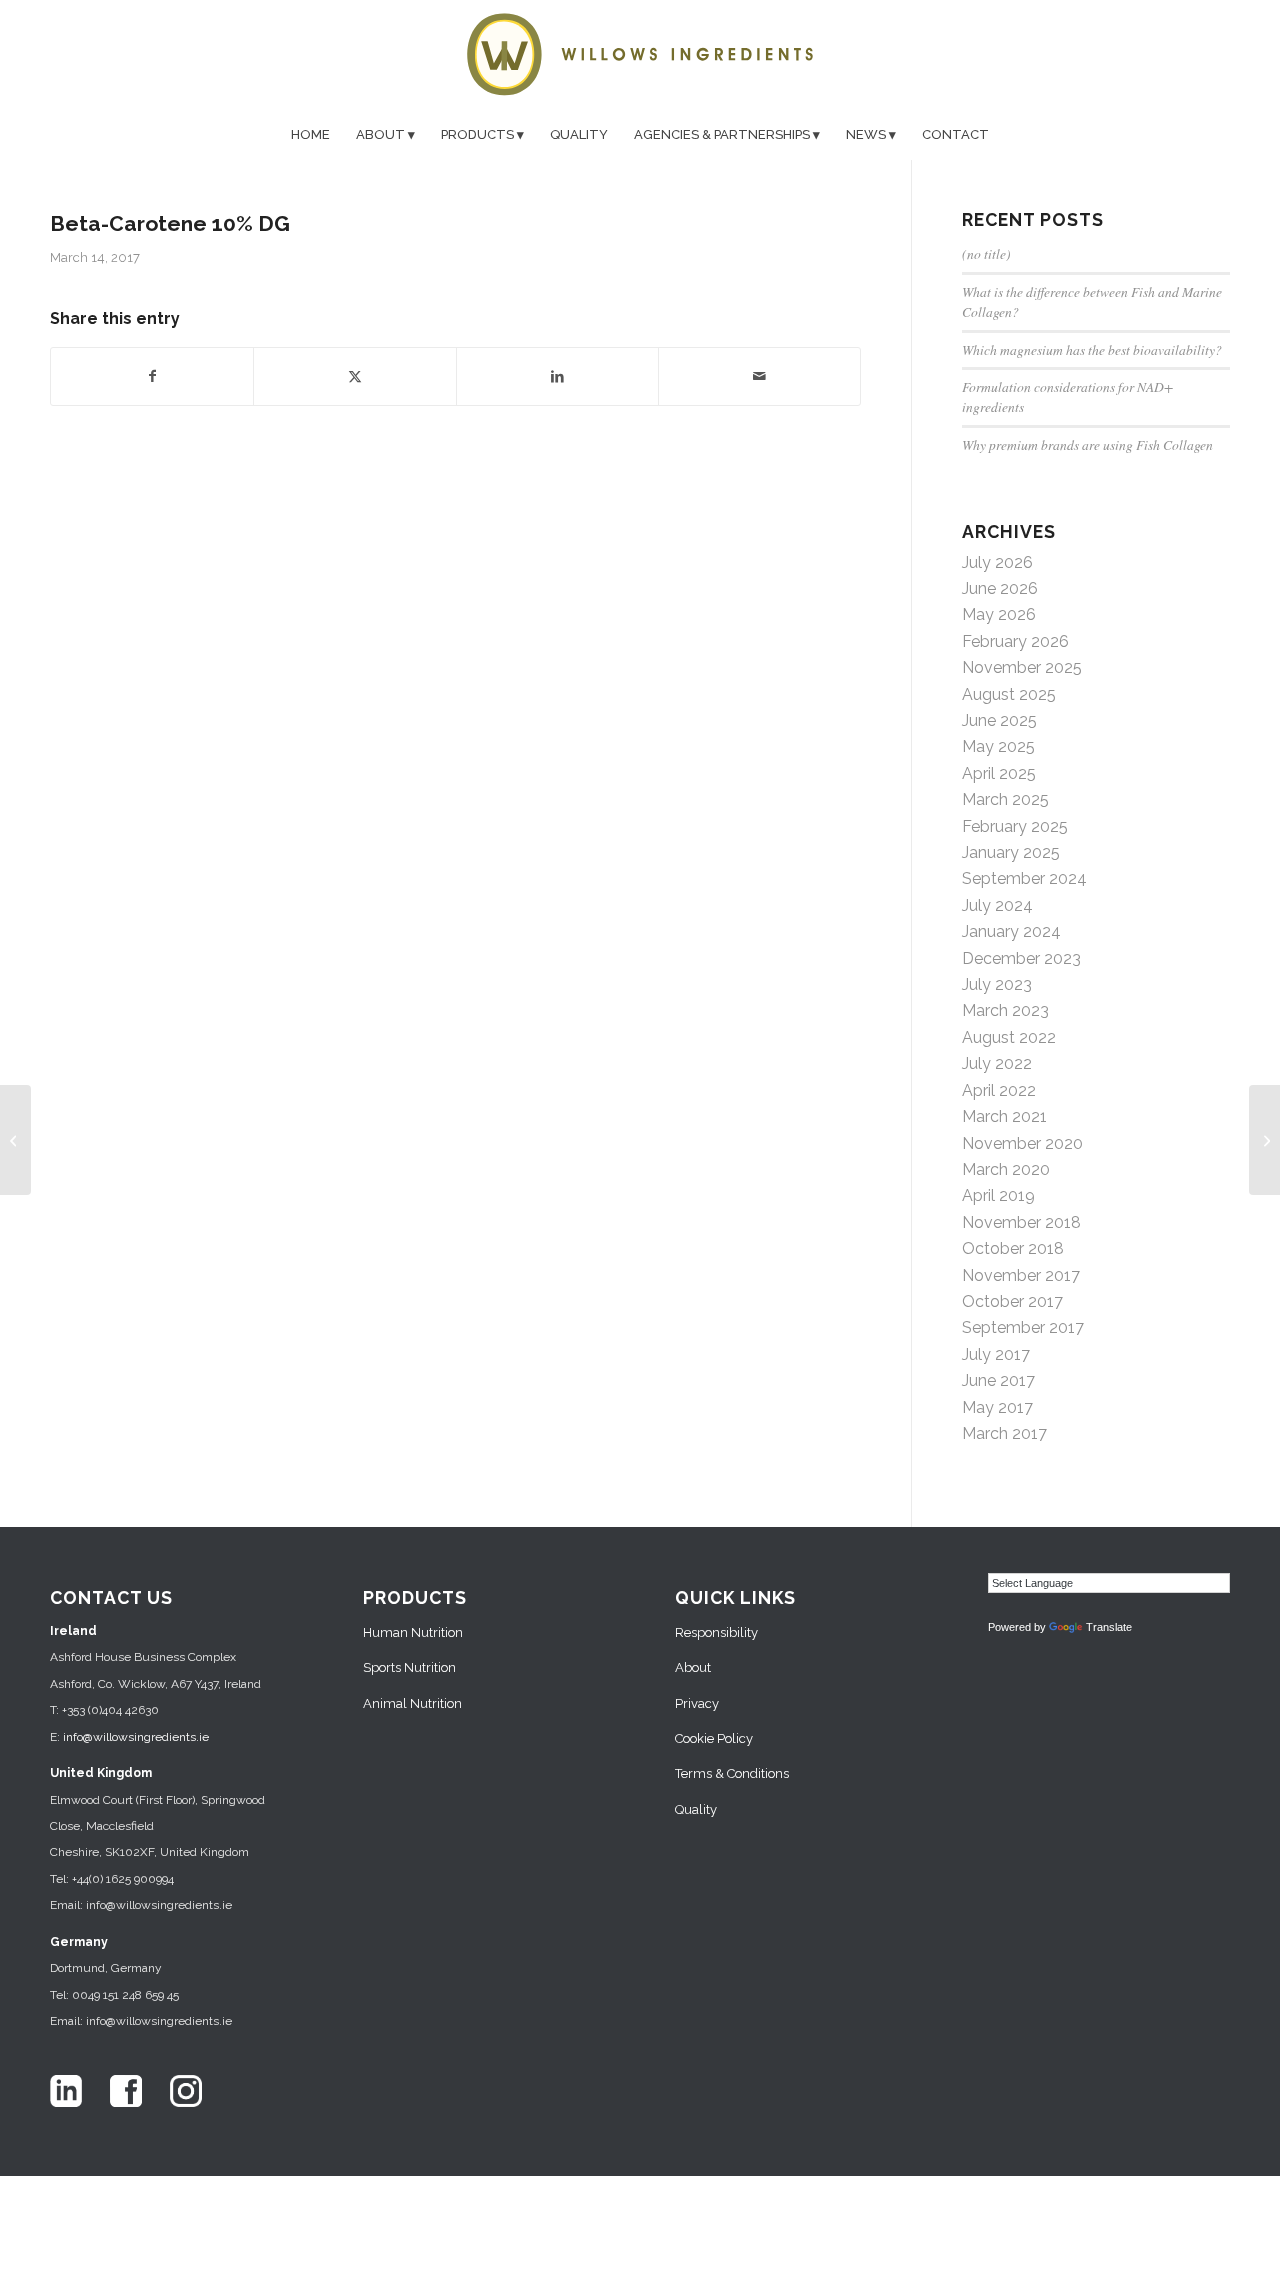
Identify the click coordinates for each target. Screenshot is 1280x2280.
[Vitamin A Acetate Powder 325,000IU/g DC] (15, 1140)
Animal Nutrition (412, 1703)
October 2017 (1012, 1301)
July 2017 (996, 1354)
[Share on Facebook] (152, 376)
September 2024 (1024, 878)
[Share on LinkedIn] (557, 376)
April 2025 (999, 773)
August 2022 (1009, 1037)
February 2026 (1015, 641)
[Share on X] (354, 376)
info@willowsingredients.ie (136, 1737)
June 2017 (998, 1380)
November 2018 (1021, 1222)
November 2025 (1022, 667)
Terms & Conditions (732, 1773)
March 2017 (1004, 1433)
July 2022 (997, 1063)
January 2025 (1011, 852)
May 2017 (997, 1407)
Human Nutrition (413, 1632)
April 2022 (999, 1090)
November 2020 (1022, 1143)
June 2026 (1000, 588)
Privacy (697, 1703)
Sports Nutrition (409, 1667)
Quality (696, 1809)
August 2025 (1009, 694)
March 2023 (1005, 1010)
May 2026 (999, 614)
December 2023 (1021, 958)
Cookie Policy (714, 1738)
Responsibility (716, 1632)
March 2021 (1004, 1116)
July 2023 (997, 984)
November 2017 (1021, 1275)
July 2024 (997, 905)
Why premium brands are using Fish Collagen (1087, 444)
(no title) (986, 253)
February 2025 (1015, 826)
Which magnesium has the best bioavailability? (1092, 349)
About (693, 1667)
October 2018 (1013, 1248)
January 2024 (1011, 931)
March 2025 (1005, 799)
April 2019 (998, 1195)
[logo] (640, 55)
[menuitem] (310, 135)
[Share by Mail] (759, 376)
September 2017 (1023, 1327)
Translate (1109, 1627)
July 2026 (997, 562)
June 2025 (999, 720)
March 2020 (1006, 1169)
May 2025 (998, 746)
